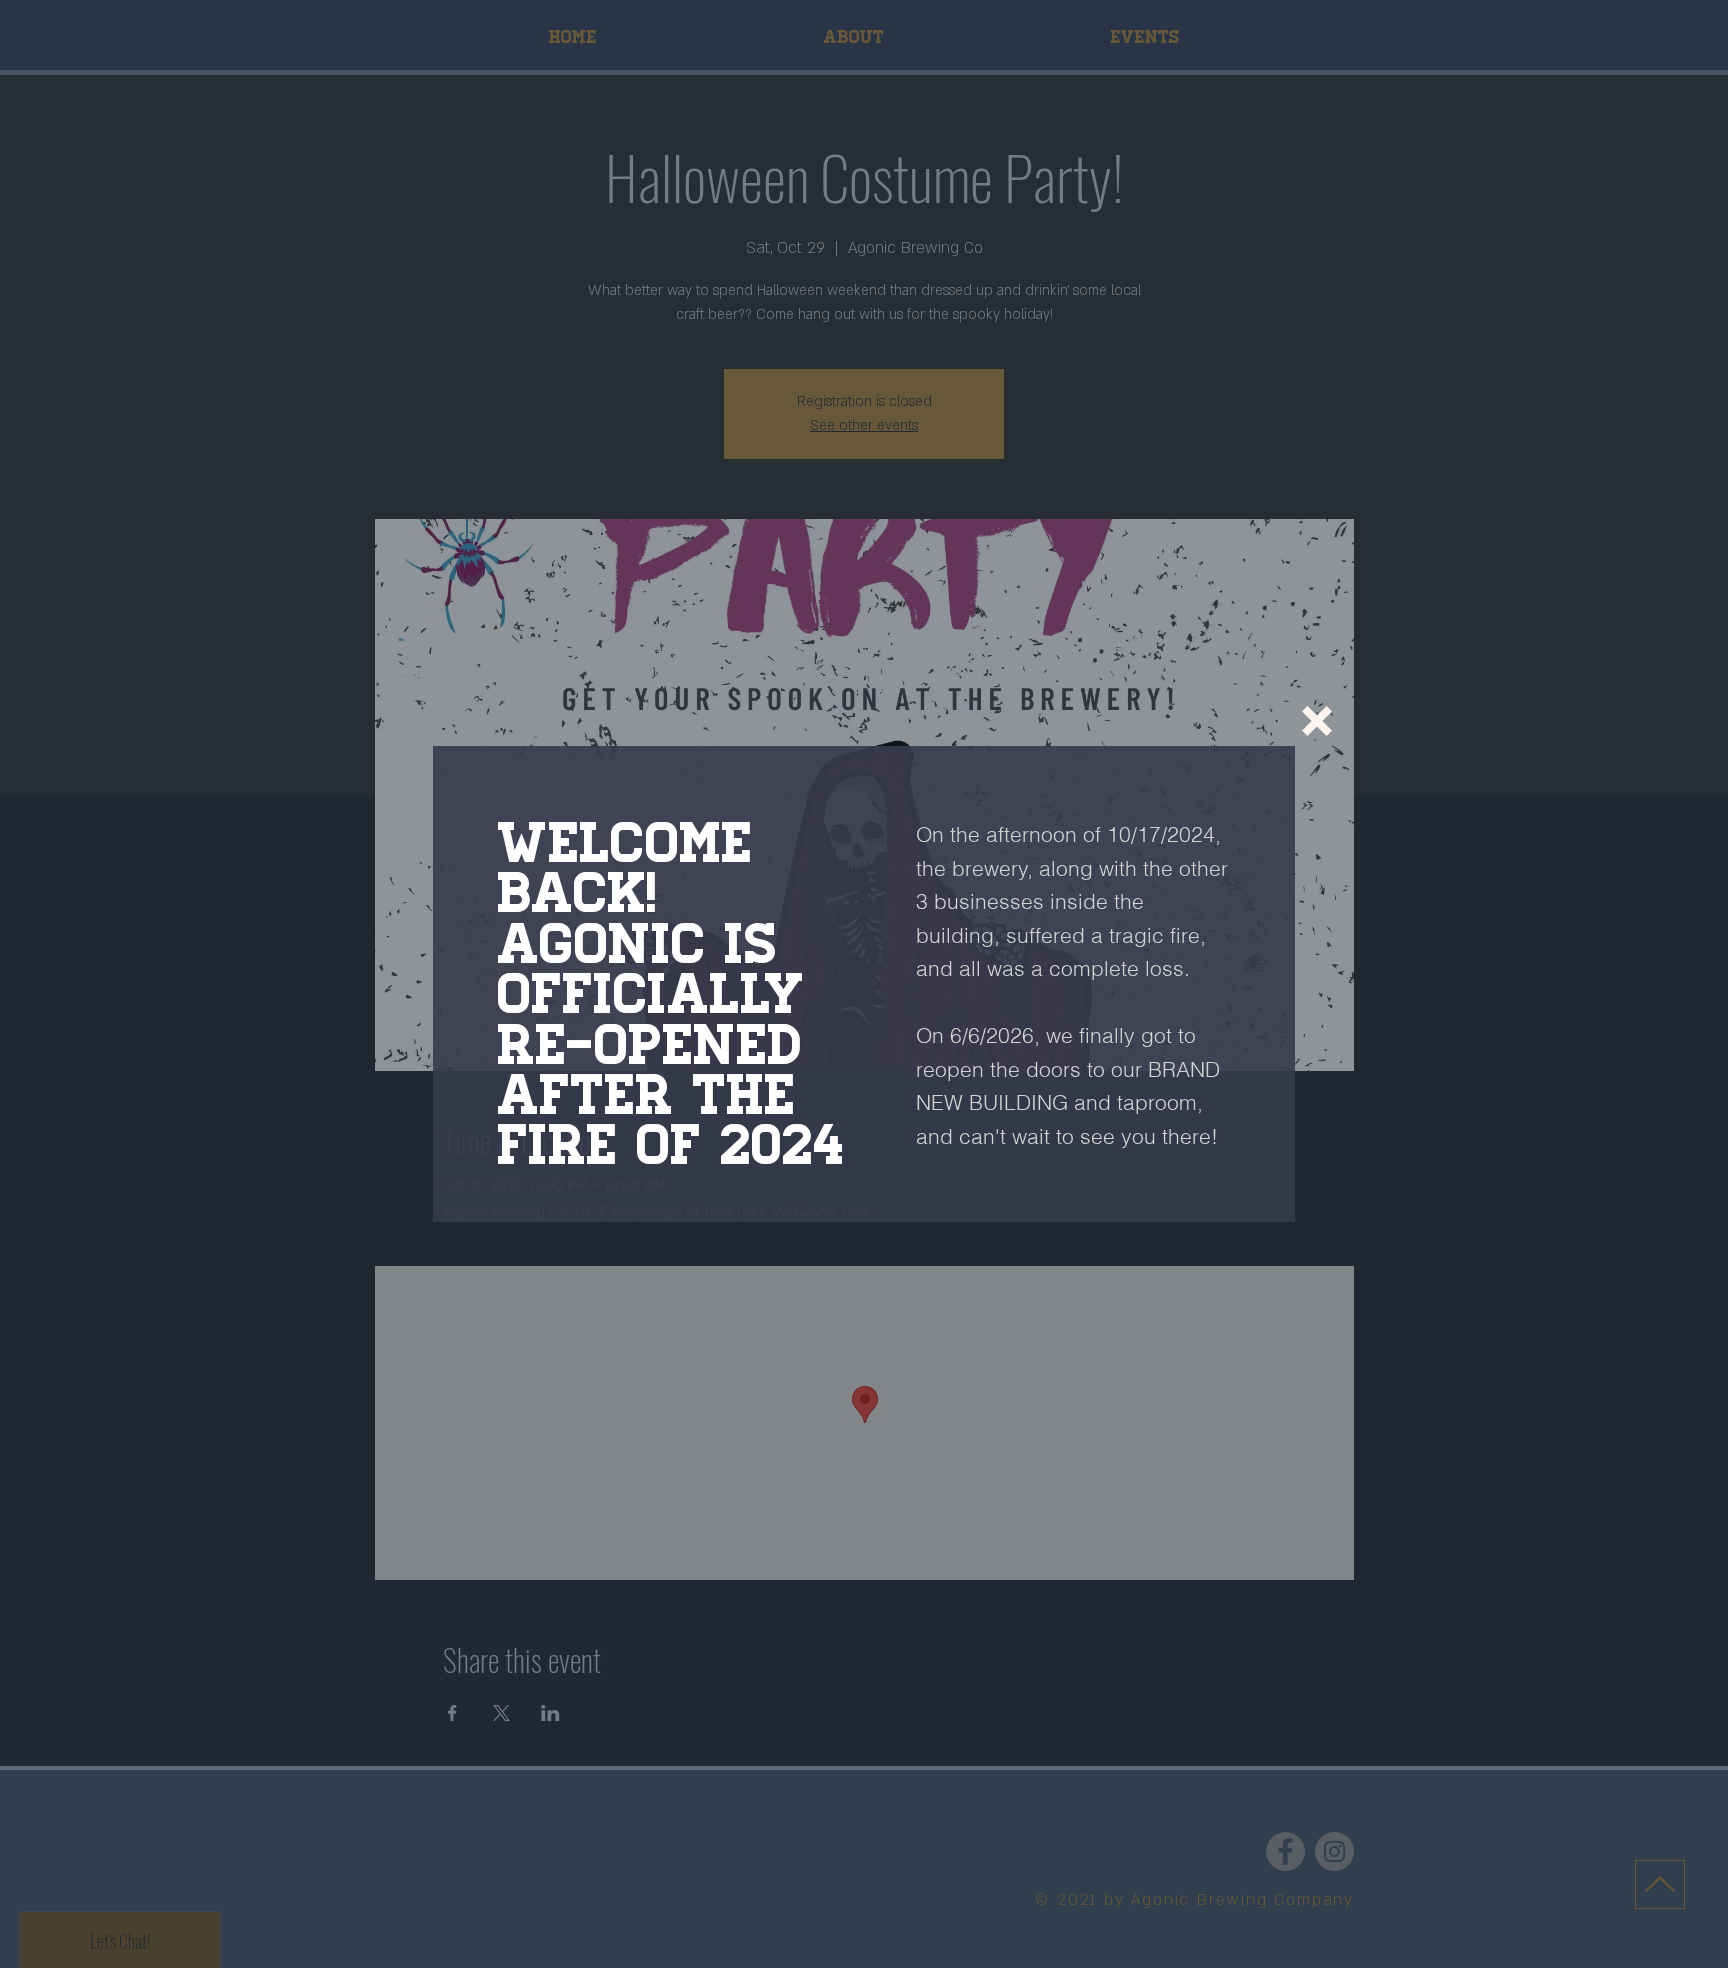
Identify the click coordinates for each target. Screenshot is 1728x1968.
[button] (1317, 721)
